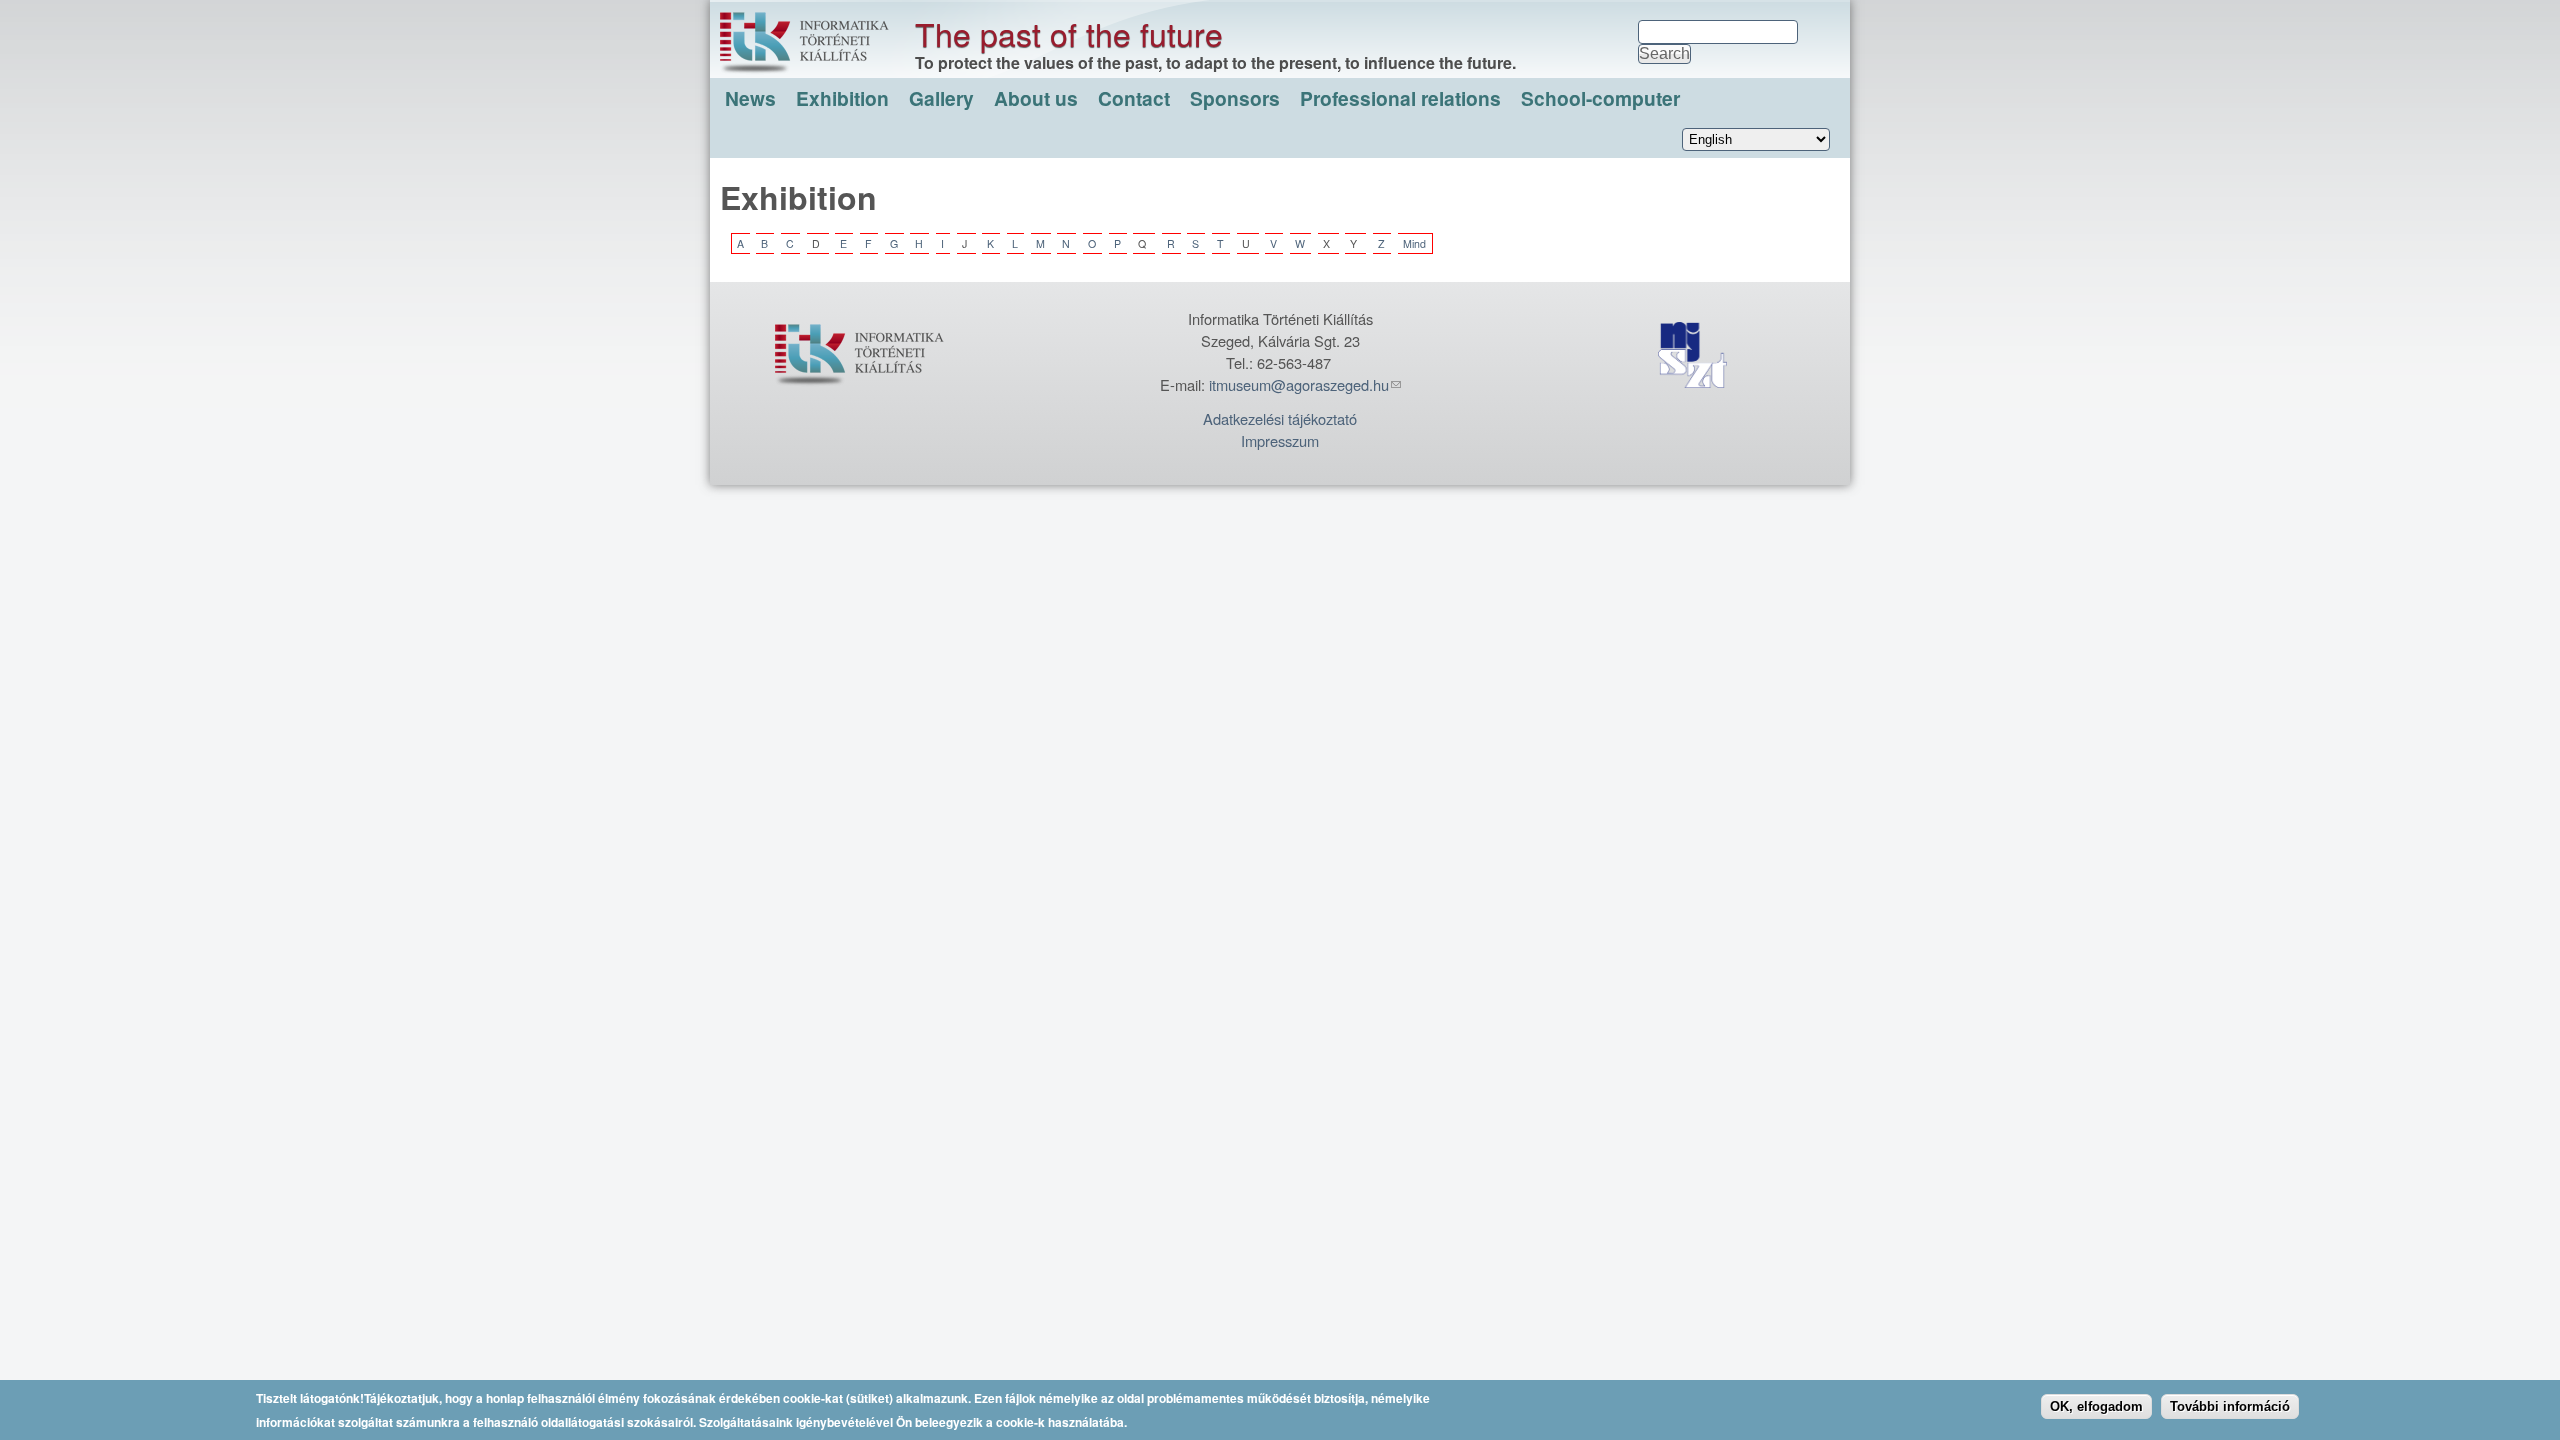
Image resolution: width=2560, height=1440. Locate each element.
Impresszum (1280, 440)
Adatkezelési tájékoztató (1280, 418)
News (750, 98)
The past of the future (1069, 33)
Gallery (941, 98)
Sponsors (1235, 98)
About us (1036, 98)
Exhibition (842, 98)
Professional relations (1400, 98)
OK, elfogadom (2096, 1405)
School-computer (1600, 98)
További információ (2230, 1405)
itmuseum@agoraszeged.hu (1299, 384)
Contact (1134, 98)
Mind (1414, 243)
